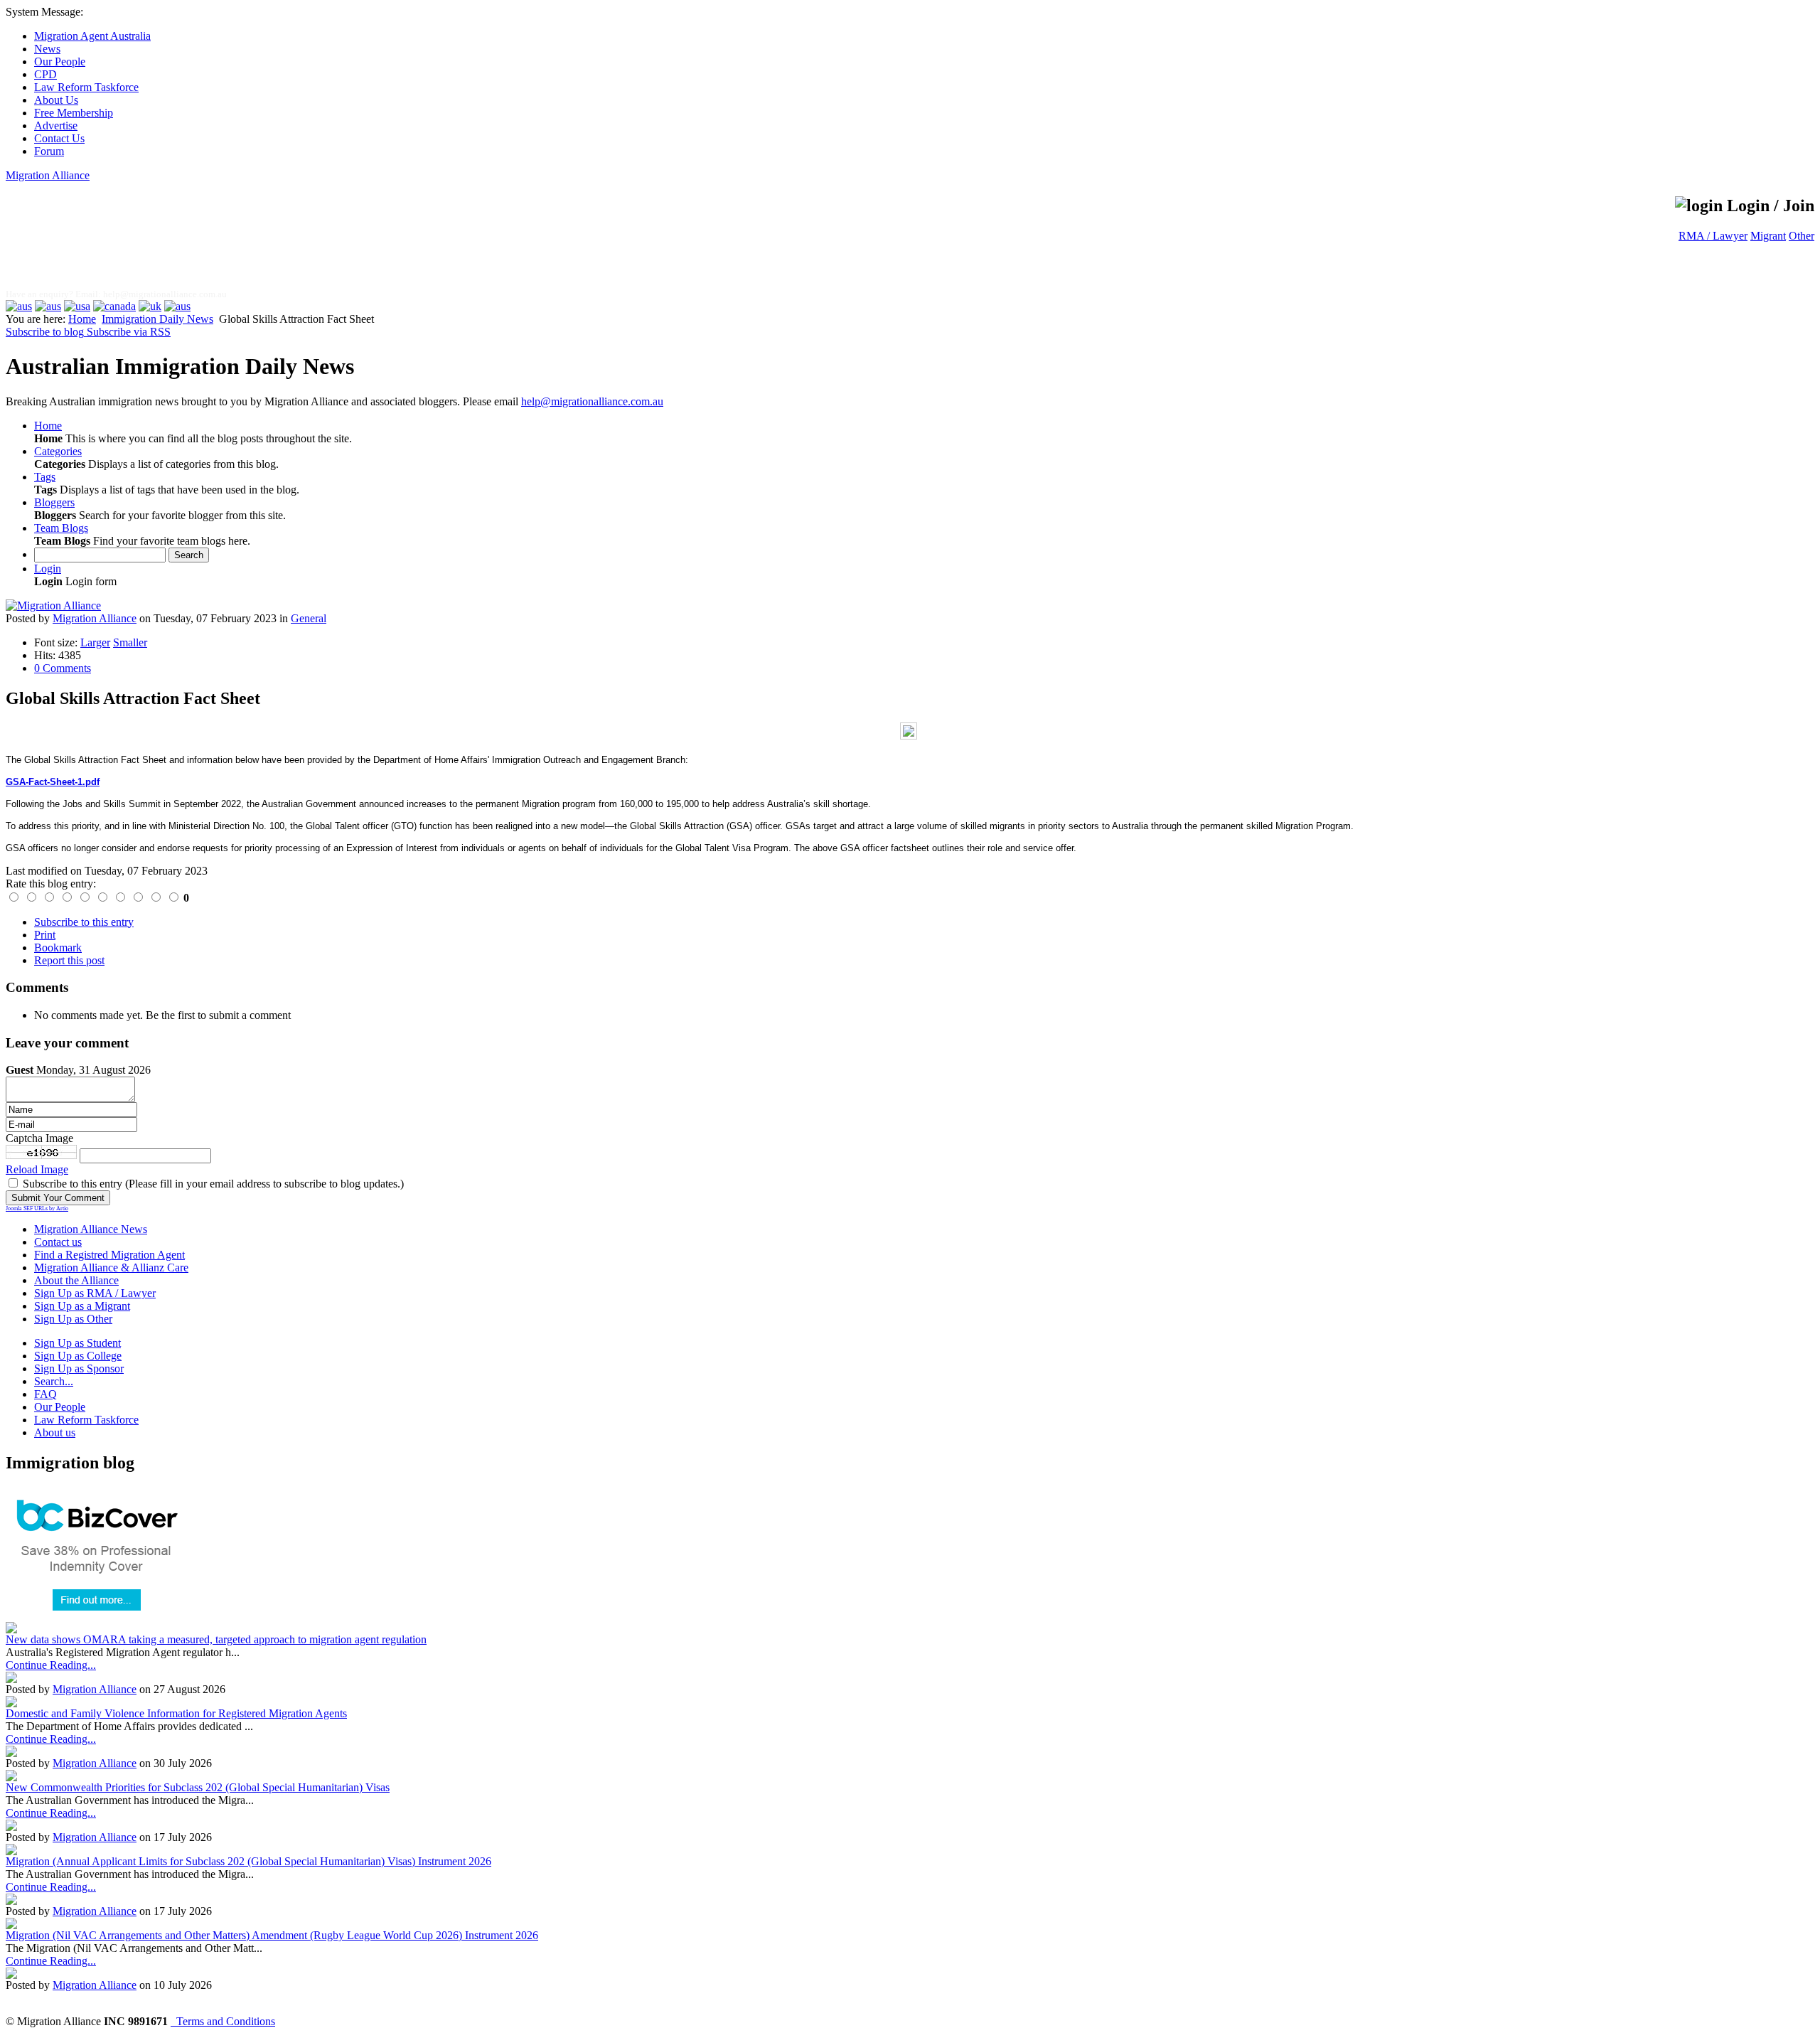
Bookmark (58, 948)
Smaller (130, 642)
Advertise (56, 126)
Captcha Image (39, 1138)
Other (1802, 236)
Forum (49, 151)
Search (189, 555)
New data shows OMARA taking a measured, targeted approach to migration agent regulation (216, 1639)
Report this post (69, 960)
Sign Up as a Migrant (82, 1306)
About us (55, 1432)
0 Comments (63, 668)
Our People (60, 62)
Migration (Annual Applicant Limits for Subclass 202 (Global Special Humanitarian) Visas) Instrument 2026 (248, 1861)
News (47, 49)
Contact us (58, 1242)
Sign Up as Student (77, 1343)
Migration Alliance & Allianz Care (111, 1267)
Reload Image (37, 1169)
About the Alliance (76, 1280)
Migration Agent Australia (92, 36)
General (309, 618)
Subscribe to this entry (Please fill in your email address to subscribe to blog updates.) (213, 1184)
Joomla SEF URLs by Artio (37, 1208)
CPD (45, 74)
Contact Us (59, 138)
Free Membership (74, 113)
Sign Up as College (78, 1356)
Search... (54, 1381)
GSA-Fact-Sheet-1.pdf (53, 782)
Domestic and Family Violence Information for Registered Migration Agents (176, 1713)
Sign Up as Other (73, 1319)
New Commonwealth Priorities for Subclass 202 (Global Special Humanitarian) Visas (198, 1787)
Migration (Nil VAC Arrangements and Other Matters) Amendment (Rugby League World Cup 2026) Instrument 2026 (272, 1935)
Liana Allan (124, 247)
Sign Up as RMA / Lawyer (95, 1293)
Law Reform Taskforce (86, 87)
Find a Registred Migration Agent (109, 1255)
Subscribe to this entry (84, 922)
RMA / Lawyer (1713, 236)
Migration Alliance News (91, 1229)
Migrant (1768, 236)
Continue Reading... (51, 1665)
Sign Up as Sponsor (79, 1368)
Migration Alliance (48, 175)
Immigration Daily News (157, 319)
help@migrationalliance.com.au (165, 294)
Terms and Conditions (223, 2021)
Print (45, 935)
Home (82, 319)
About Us (56, 100)
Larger (95, 642)
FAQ (45, 1394)
